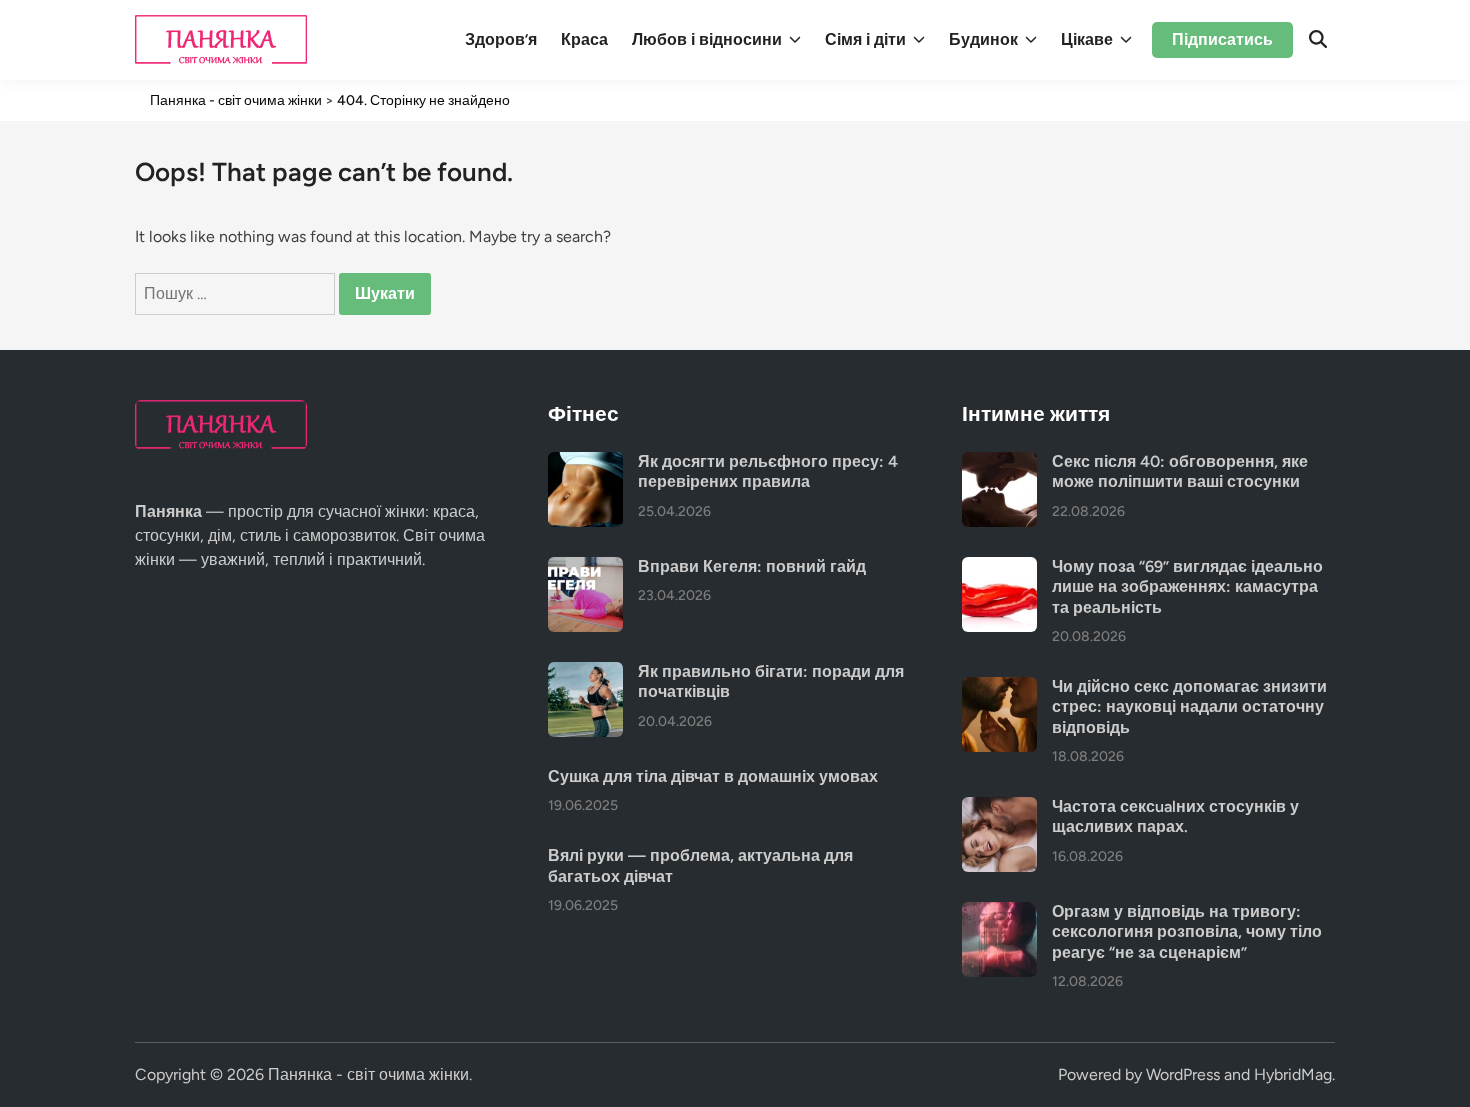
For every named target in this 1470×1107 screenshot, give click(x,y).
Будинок (983, 39)
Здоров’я (501, 39)
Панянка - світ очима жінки (368, 1074)
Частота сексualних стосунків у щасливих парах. (1175, 816)
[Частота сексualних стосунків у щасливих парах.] (999, 808)
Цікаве (1087, 39)
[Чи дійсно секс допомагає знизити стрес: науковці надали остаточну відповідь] (999, 688)
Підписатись (1222, 39)
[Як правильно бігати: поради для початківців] (585, 673)
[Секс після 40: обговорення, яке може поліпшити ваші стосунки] (999, 463)
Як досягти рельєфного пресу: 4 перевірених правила (768, 471)
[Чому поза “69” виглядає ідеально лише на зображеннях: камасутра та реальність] (999, 568)
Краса (584, 39)
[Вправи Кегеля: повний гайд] (585, 568)
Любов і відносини (707, 39)
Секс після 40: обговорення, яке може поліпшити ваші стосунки (1180, 471)
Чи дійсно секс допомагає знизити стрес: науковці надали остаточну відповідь (1189, 707)
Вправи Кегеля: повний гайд (752, 566)
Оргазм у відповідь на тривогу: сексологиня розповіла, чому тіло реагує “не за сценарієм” (1187, 932)
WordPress (1183, 1074)
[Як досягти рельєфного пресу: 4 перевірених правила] (585, 463)
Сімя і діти (865, 39)
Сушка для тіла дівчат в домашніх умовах (713, 776)
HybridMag (1293, 1074)
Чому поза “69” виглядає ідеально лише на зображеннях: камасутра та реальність (1187, 587)
